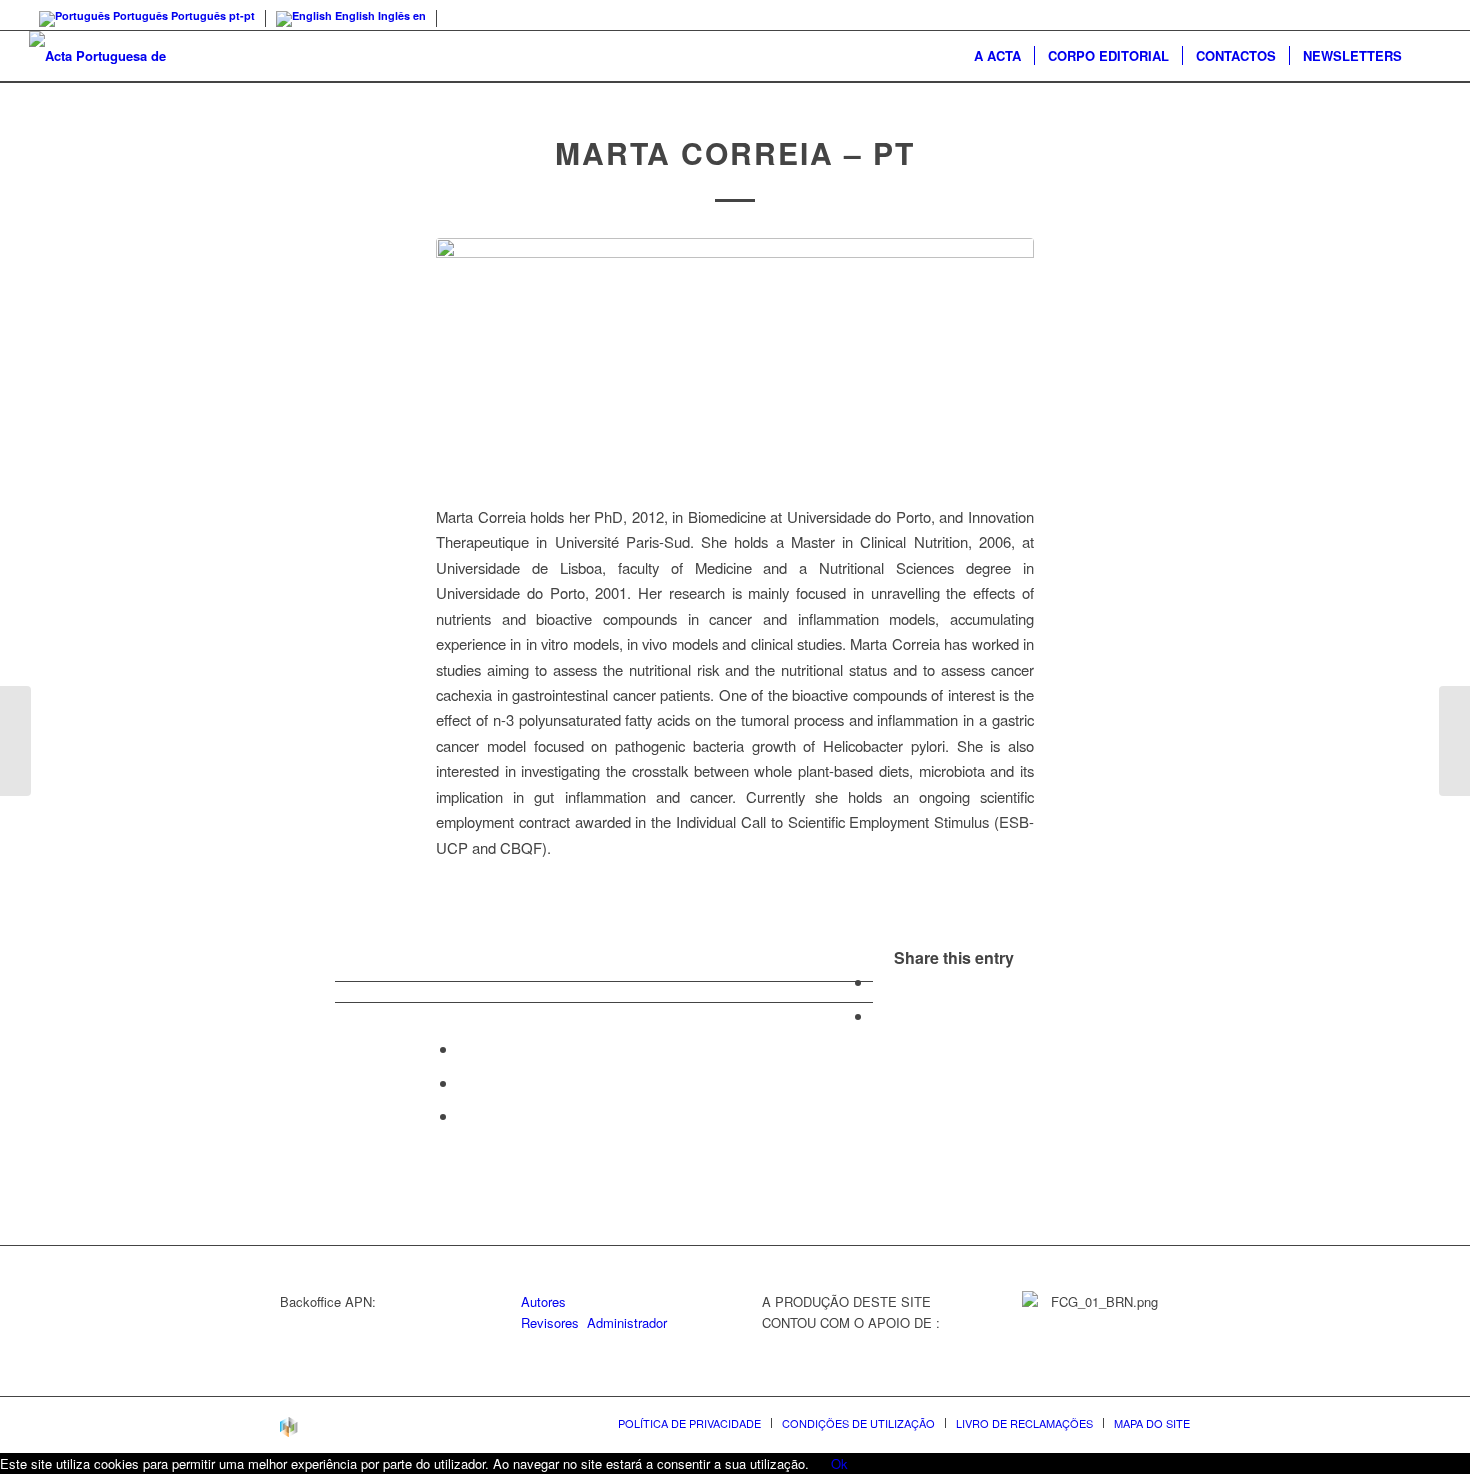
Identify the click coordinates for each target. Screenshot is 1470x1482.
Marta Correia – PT (735, 152)
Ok (839, 1463)
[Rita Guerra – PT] (15, 741)
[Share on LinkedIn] (464, 1082)
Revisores (550, 1322)
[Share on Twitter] (879, 1015)
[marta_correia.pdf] (735, 366)
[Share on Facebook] (879, 981)
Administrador (627, 1322)
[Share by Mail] (464, 1115)
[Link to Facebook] (1426, 15)
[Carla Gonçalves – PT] (1454, 741)
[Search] (1428, 56)
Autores (543, 1301)
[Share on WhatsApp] (464, 1048)
